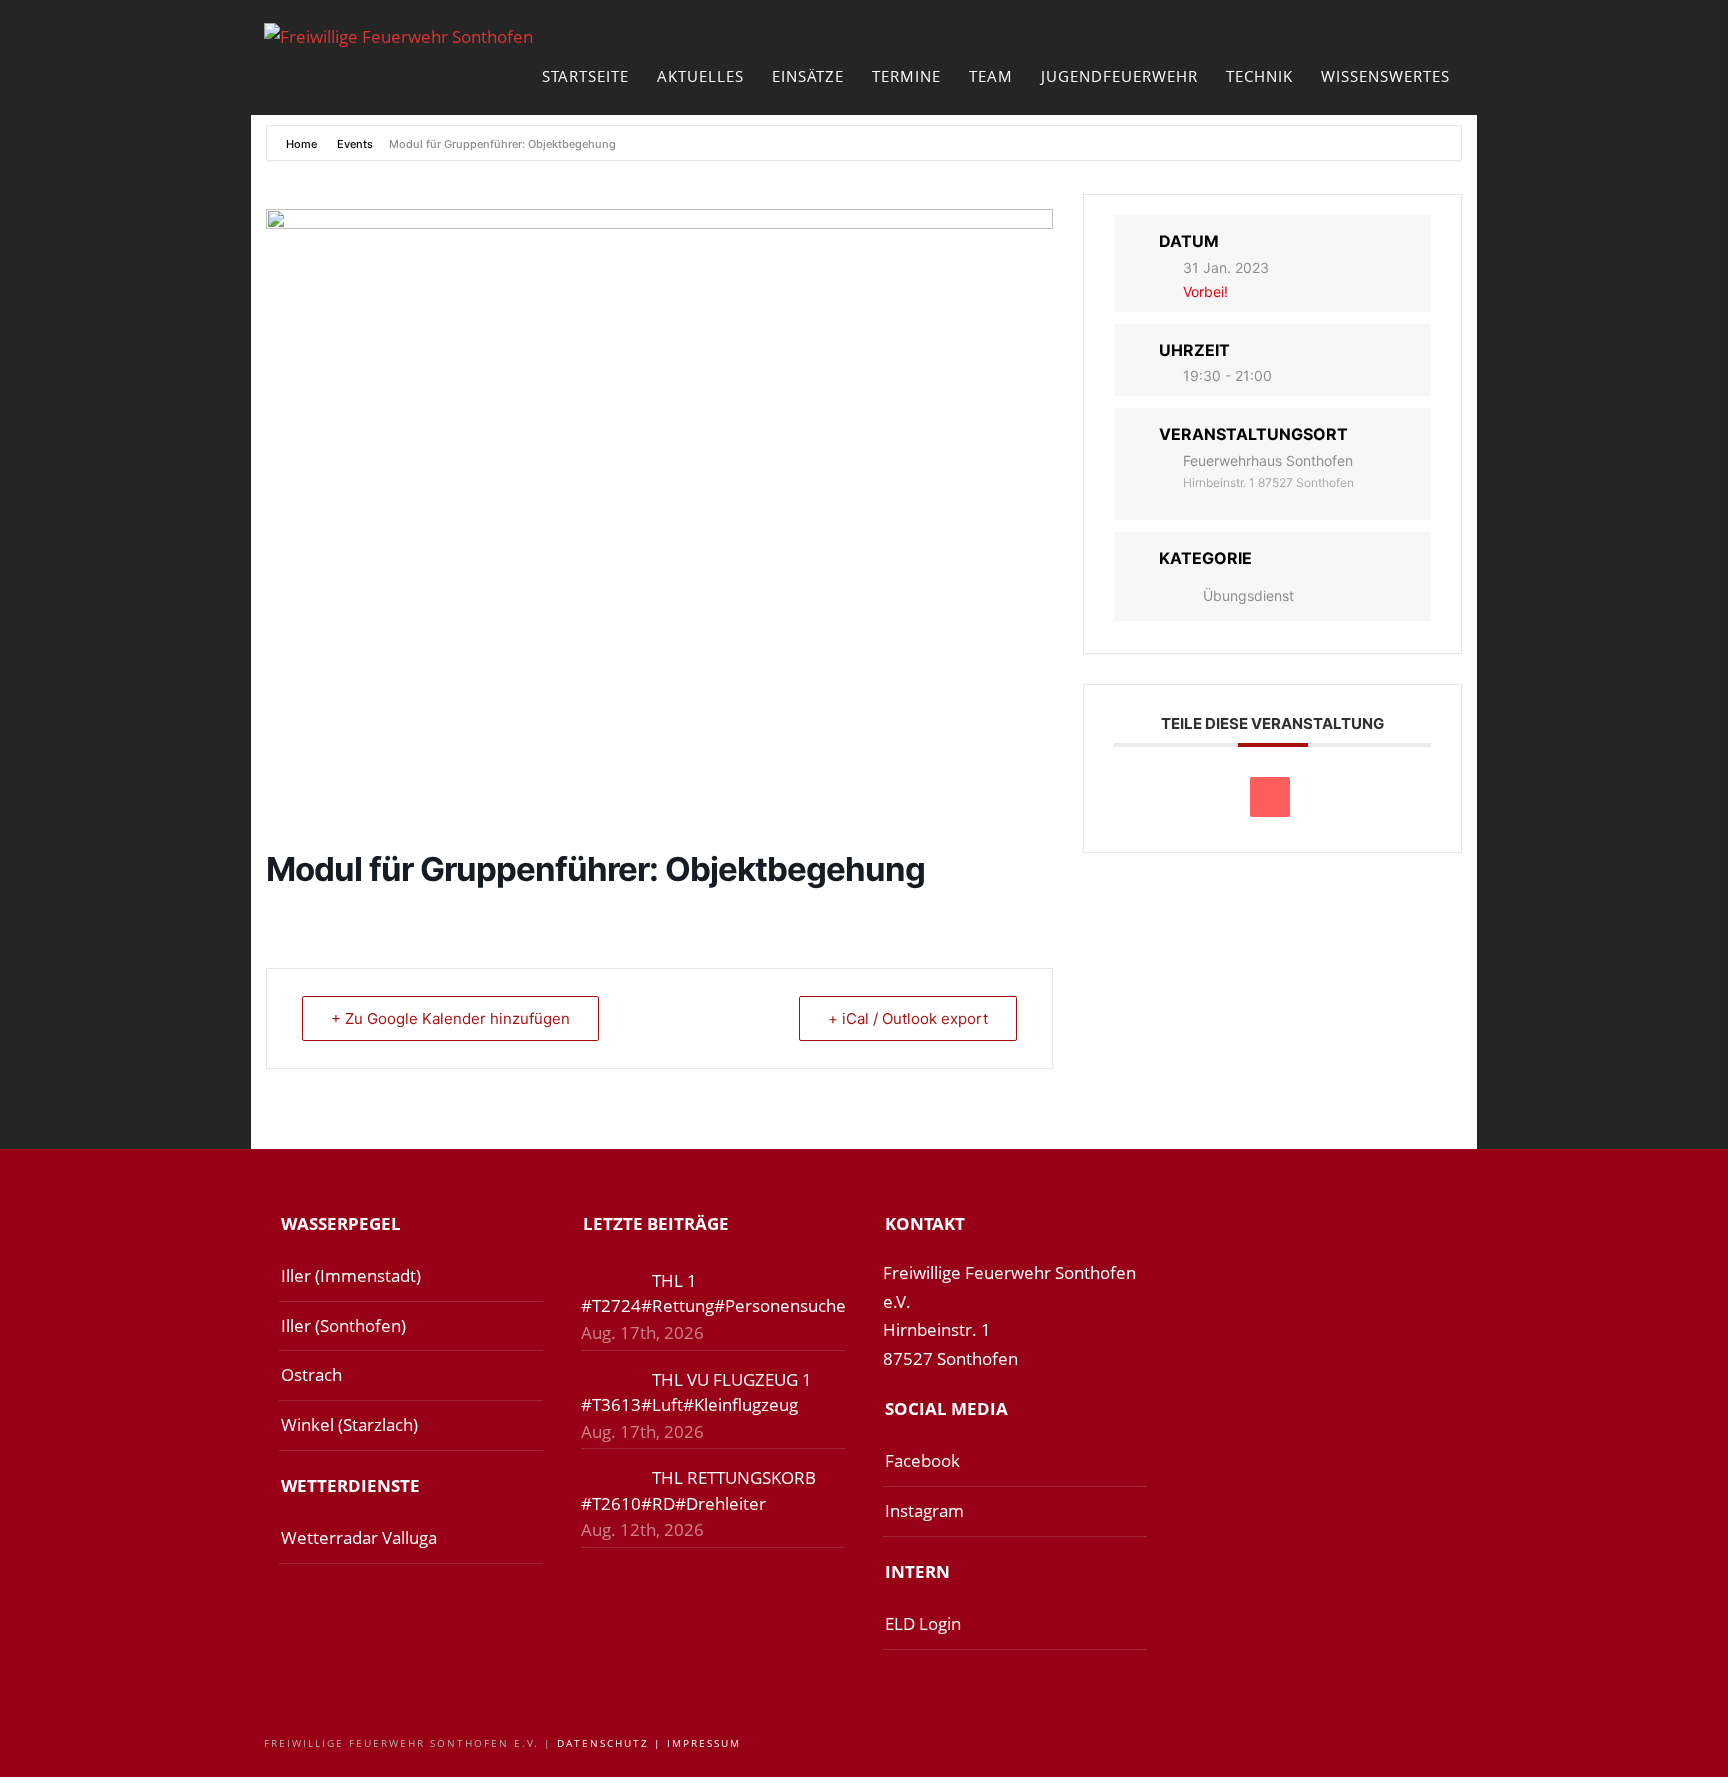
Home (303, 144)
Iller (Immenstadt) (351, 1275)
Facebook (922, 1460)
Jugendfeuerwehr (1119, 76)
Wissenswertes (1385, 76)
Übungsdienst (1248, 595)
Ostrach (311, 1374)
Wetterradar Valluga (359, 1537)
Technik (1259, 76)
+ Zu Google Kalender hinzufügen (450, 1018)
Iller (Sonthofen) (343, 1325)
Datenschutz (603, 1743)
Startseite (585, 76)
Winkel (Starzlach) (349, 1424)
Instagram (924, 1510)
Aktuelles (700, 76)
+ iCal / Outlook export (908, 1018)
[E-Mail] (1270, 797)
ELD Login (923, 1623)
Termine (906, 76)
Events (355, 144)
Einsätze (808, 76)
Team (991, 76)
